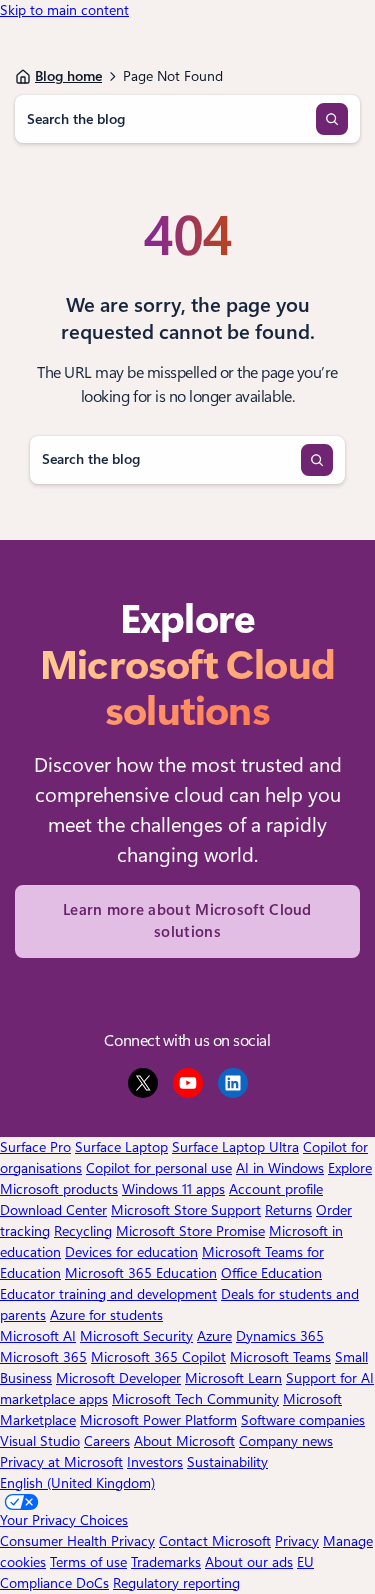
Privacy (297, 1541)
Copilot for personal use (159, 1168)
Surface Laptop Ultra (235, 1147)
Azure (214, 1336)
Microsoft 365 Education (141, 1273)
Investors (155, 1462)
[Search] (332, 119)
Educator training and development (108, 1294)
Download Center (53, 1210)
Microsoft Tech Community (195, 1399)
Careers (107, 1441)
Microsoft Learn (233, 1378)
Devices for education (131, 1252)
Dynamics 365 (280, 1336)
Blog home (68, 76)
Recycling (83, 1231)
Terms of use (88, 1562)
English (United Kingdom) (77, 1483)
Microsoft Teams (280, 1357)
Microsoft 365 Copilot (158, 1357)
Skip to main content (64, 10)
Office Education (271, 1273)
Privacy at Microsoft (61, 1462)
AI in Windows (280, 1168)
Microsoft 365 (43, 1357)
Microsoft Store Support (186, 1210)
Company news (286, 1441)
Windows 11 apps (173, 1189)
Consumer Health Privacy (77, 1541)
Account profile (276, 1189)
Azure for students (106, 1315)
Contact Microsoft (215, 1541)
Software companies (303, 1420)
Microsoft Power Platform (158, 1420)
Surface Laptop (121, 1147)
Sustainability (227, 1462)
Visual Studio (40, 1441)
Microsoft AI (38, 1336)
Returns (288, 1210)
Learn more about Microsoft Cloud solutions (187, 921)
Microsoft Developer (118, 1378)
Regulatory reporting (176, 1583)
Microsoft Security (136, 1336)
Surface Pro (35, 1147)
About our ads (249, 1562)
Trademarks (166, 1562)
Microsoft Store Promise (190, 1231)
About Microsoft (184, 1441)
